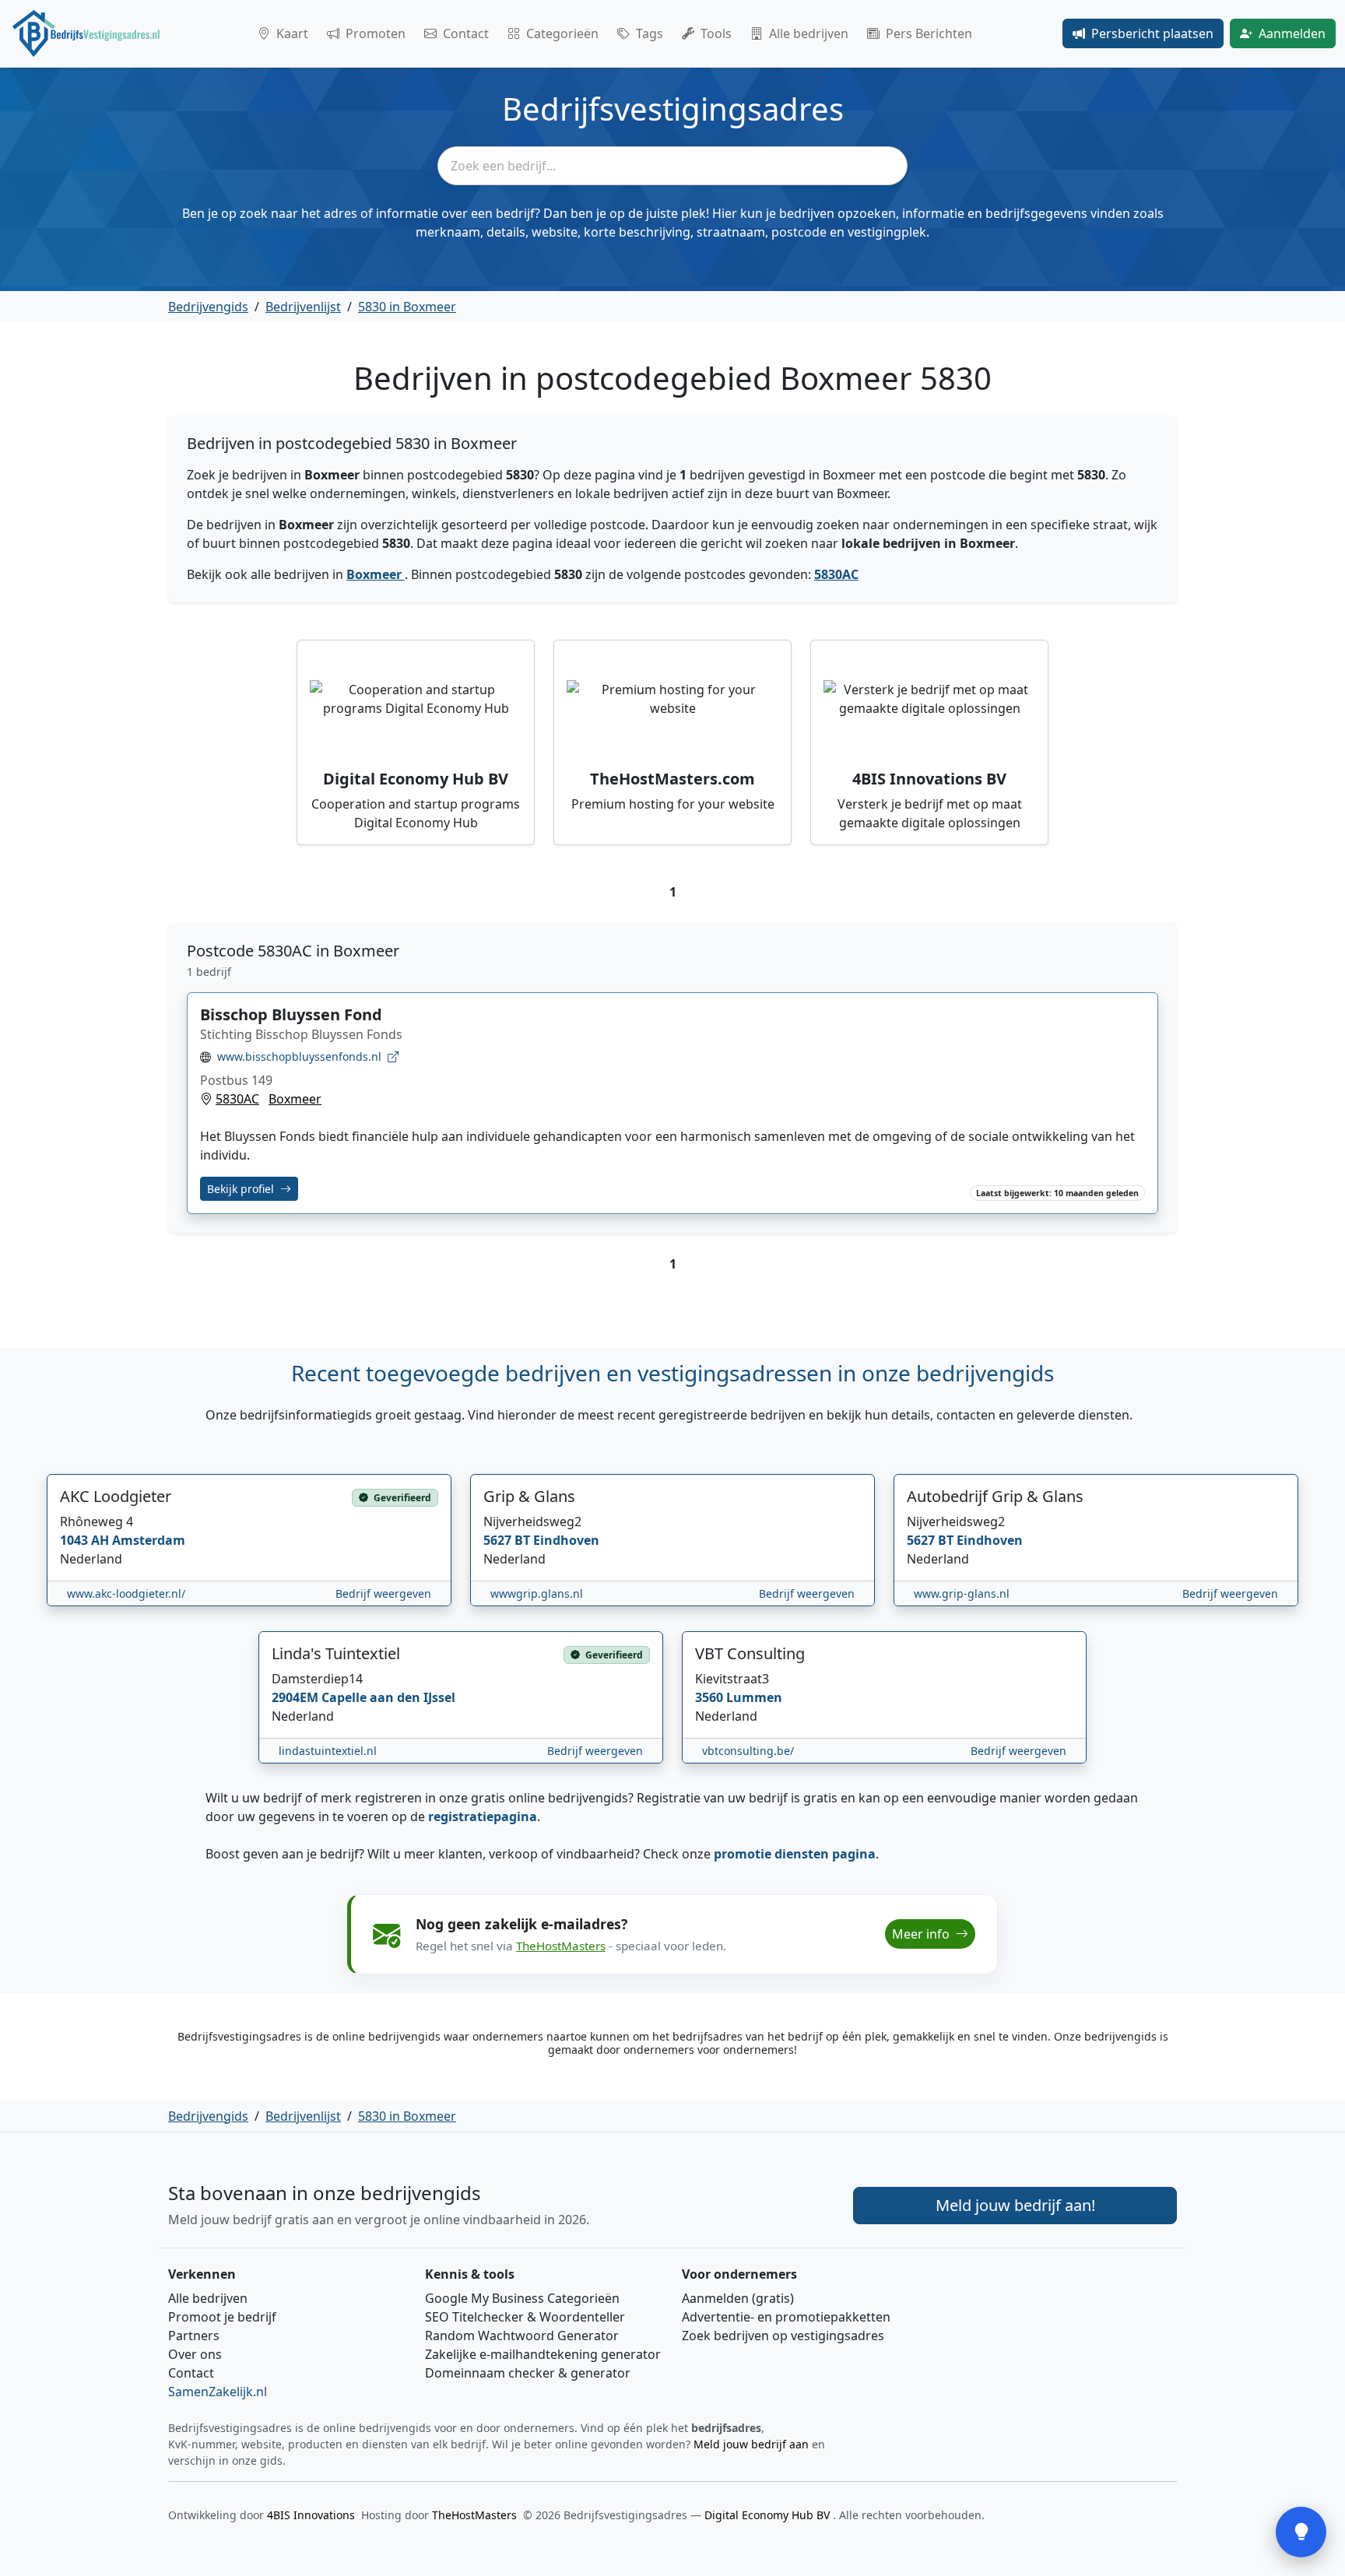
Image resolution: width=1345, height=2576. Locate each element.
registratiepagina (483, 1816)
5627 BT (508, 1540)
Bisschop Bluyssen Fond (291, 1014)
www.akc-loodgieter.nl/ (126, 1593)
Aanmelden (1292, 33)
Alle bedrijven (809, 33)
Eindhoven (566, 1540)
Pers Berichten (929, 33)
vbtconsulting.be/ (748, 1751)
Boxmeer (376, 574)
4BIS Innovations (311, 2515)
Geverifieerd (401, 1498)
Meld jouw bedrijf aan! (1015, 2205)
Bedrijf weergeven (383, 1593)
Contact (466, 33)
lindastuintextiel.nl (328, 1751)
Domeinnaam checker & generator (528, 2373)
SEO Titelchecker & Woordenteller (525, 2317)
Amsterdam (149, 1540)
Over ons (195, 2354)
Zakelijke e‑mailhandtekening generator (543, 2354)
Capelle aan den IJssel (388, 1697)
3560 (711, 1697)
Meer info (922, 1934)
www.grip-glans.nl (962, 1593)
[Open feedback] (1301, 2532)
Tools (716, 33)
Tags (650, 33)
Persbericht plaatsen (1152, 33)
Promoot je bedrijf (222, 2317)
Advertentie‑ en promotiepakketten (786, 2317)
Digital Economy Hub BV (769, 2515)
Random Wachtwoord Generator (522, 2336)
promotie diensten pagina (795, 1854)
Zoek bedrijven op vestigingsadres (783, 2336)
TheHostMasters (561, 1946)
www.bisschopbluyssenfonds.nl (299, 1056)
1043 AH (86, 1540)
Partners (194, 2336)
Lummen (754, 1697)
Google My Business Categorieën (522, 2298)
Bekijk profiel (242, 1189)
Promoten (376, 33)
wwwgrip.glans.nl (537, 1593)
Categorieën (562, 33)
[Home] (86, 33)
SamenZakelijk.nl (218, 2392)
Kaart (292, 33)
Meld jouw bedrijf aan (751, 2444)
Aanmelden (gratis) (738, 2298)
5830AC (836, 574)
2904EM (297, 1697)
